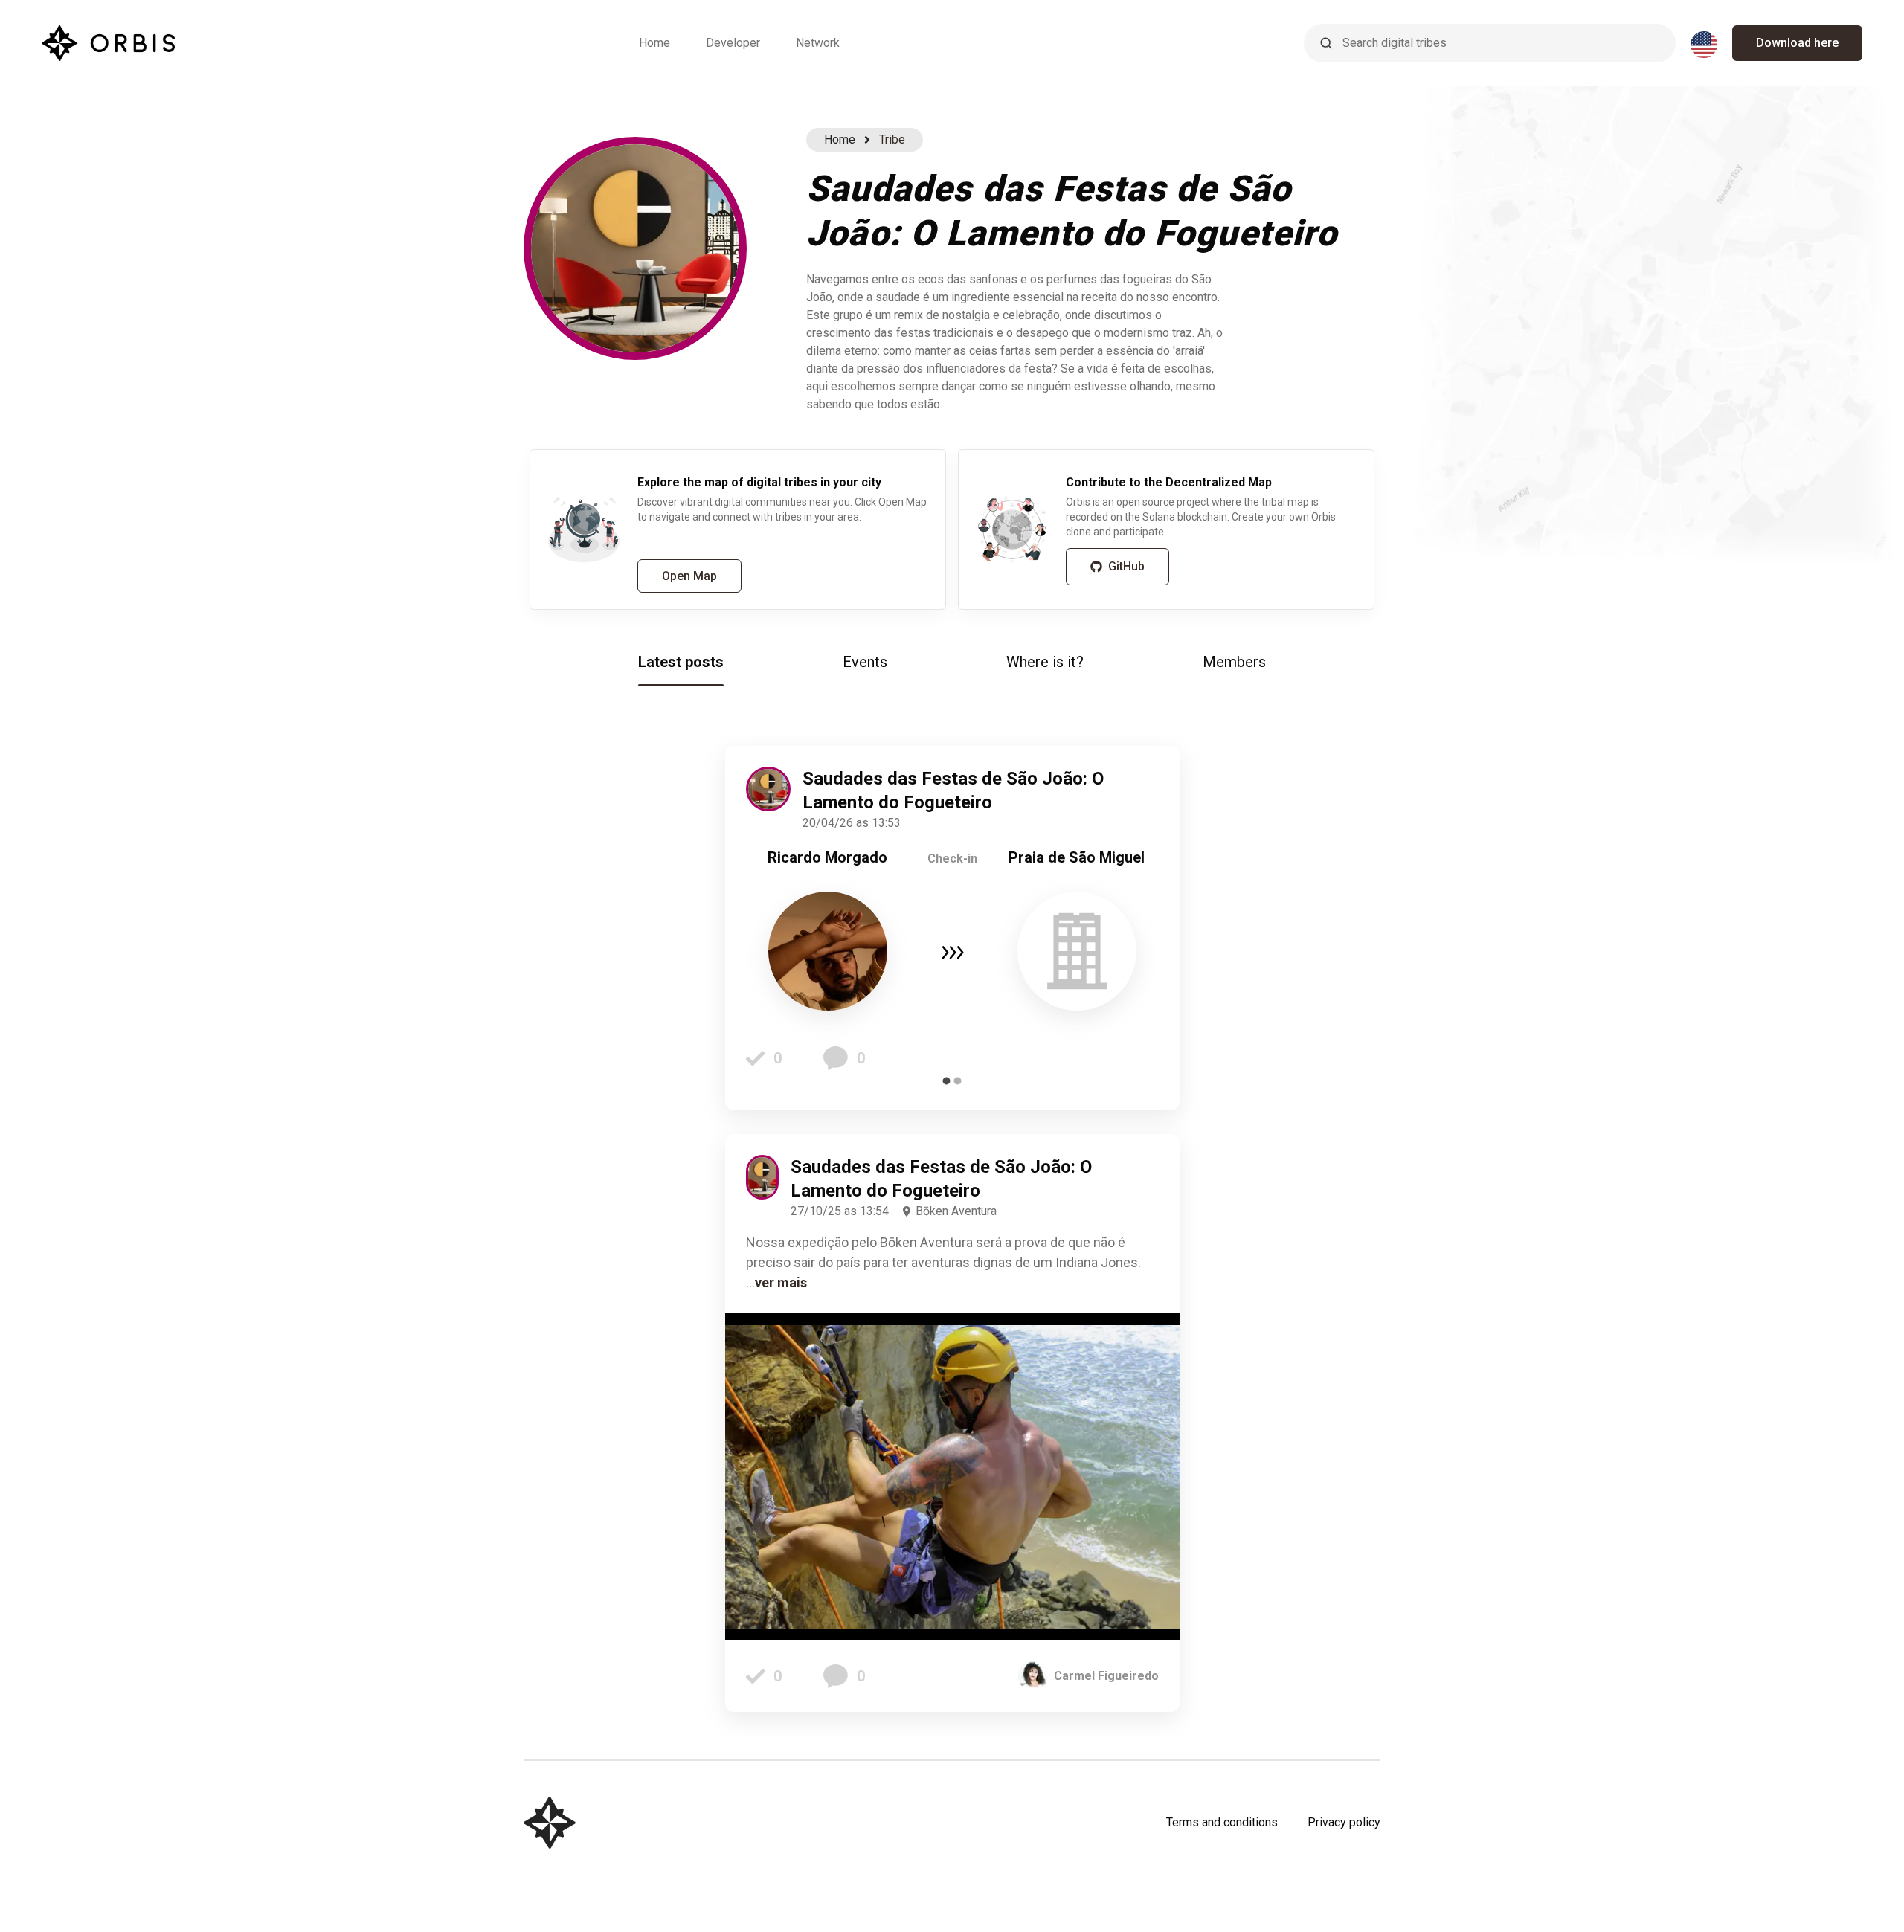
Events (865, 662)
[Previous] (768, 928)
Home (654, 43)
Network (818, 43)
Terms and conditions (1222, 1822)
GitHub (1126, 566)
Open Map (689, 576)
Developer (733, 43)
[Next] (1136, 928)
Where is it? (1045, 662)
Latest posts (681, 662)
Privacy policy (1344, 1822)
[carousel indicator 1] (946, 1081)
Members (1234, 662)
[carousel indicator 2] (958, 1081)
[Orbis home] (108, 43)
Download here (1797, 43)
